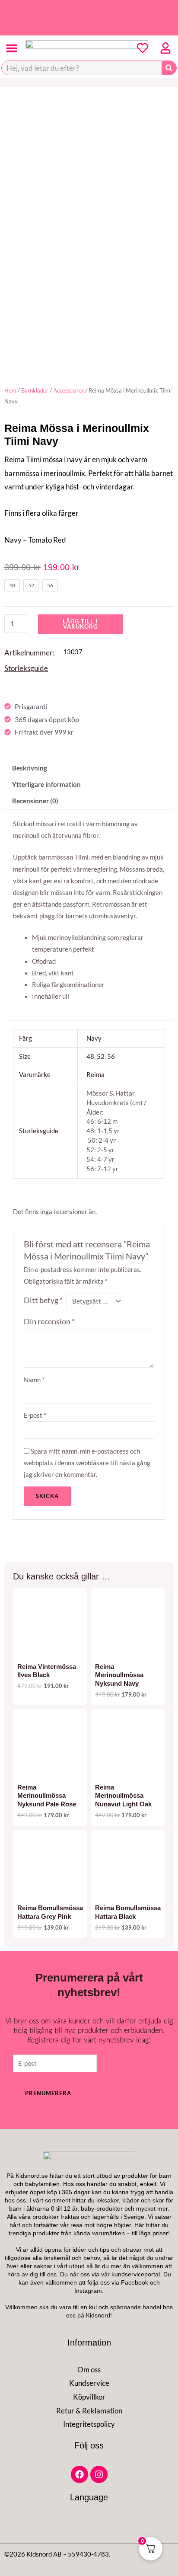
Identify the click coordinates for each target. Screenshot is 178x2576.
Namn (34, 1380)
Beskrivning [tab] (30, 768)
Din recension (49, 1322)
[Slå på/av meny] (12, 48)
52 (101, 1056)
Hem (10, 390)
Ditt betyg (43, 1300)
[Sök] (169, 68)
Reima (95, 1075)
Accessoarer (68, 390)
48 (90, 1056)
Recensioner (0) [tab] (35, 801)
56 (111, 1056)
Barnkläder (35, 390)
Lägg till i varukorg (80, 624)
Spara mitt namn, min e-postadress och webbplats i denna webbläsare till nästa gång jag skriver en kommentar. (87, 1463)
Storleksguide (26, 668)
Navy (94, 1038)
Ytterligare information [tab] (46, 785)
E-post (35, 1415)
